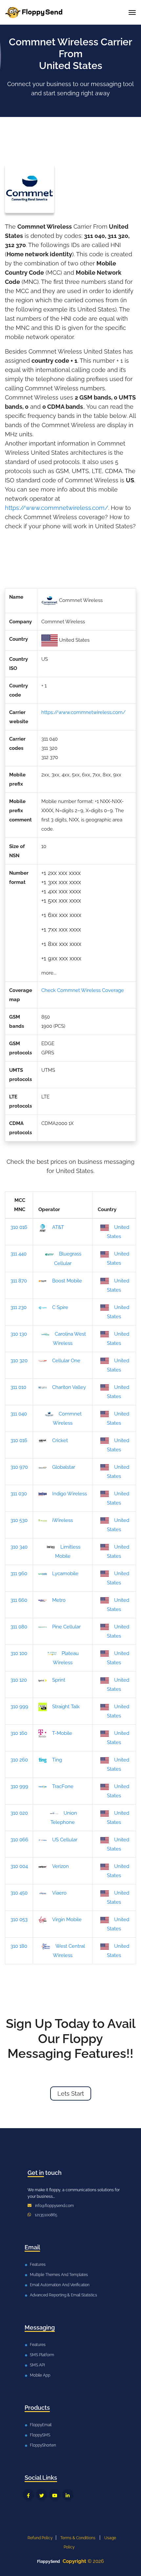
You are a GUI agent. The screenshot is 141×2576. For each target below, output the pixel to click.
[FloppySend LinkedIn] (68, 2495)
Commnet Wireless (67, 1418)
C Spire (60, 1307)
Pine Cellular (66, 1627)
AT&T (58, 1227)
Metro (59, 1600)
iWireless (62, 1520)
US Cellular (65, 1840)
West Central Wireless (69, 1951)
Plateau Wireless (66, 1658)
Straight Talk (66, 1707)
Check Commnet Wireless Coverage (83, 990)
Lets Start (71, 2093)
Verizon (60, 1866)
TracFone (63, 1786)
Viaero (59, 1893)
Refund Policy (40, 2538)
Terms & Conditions (78, 2538)
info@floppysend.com (54, 2206)
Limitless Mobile (68, 1552)
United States (118, 1232)
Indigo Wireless (70, 1494)
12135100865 (46, 2215)
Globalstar (64, 1467)
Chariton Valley (69, 1387)
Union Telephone (64, 1818)
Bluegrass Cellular (68, 1258)
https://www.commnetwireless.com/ (57, 508)
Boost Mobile (67, 1281)
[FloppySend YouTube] (55, 2495)
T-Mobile (62, 1733)
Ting (57, 1760)
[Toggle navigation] (132, 12)
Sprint (59, 1680)
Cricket (60, 1440)
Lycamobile (65, 1574)
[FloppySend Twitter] (41, 2495)
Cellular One (66, 1361)
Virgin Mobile (67, 1920)
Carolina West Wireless (69, 1339)
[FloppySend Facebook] (28, 2495)
